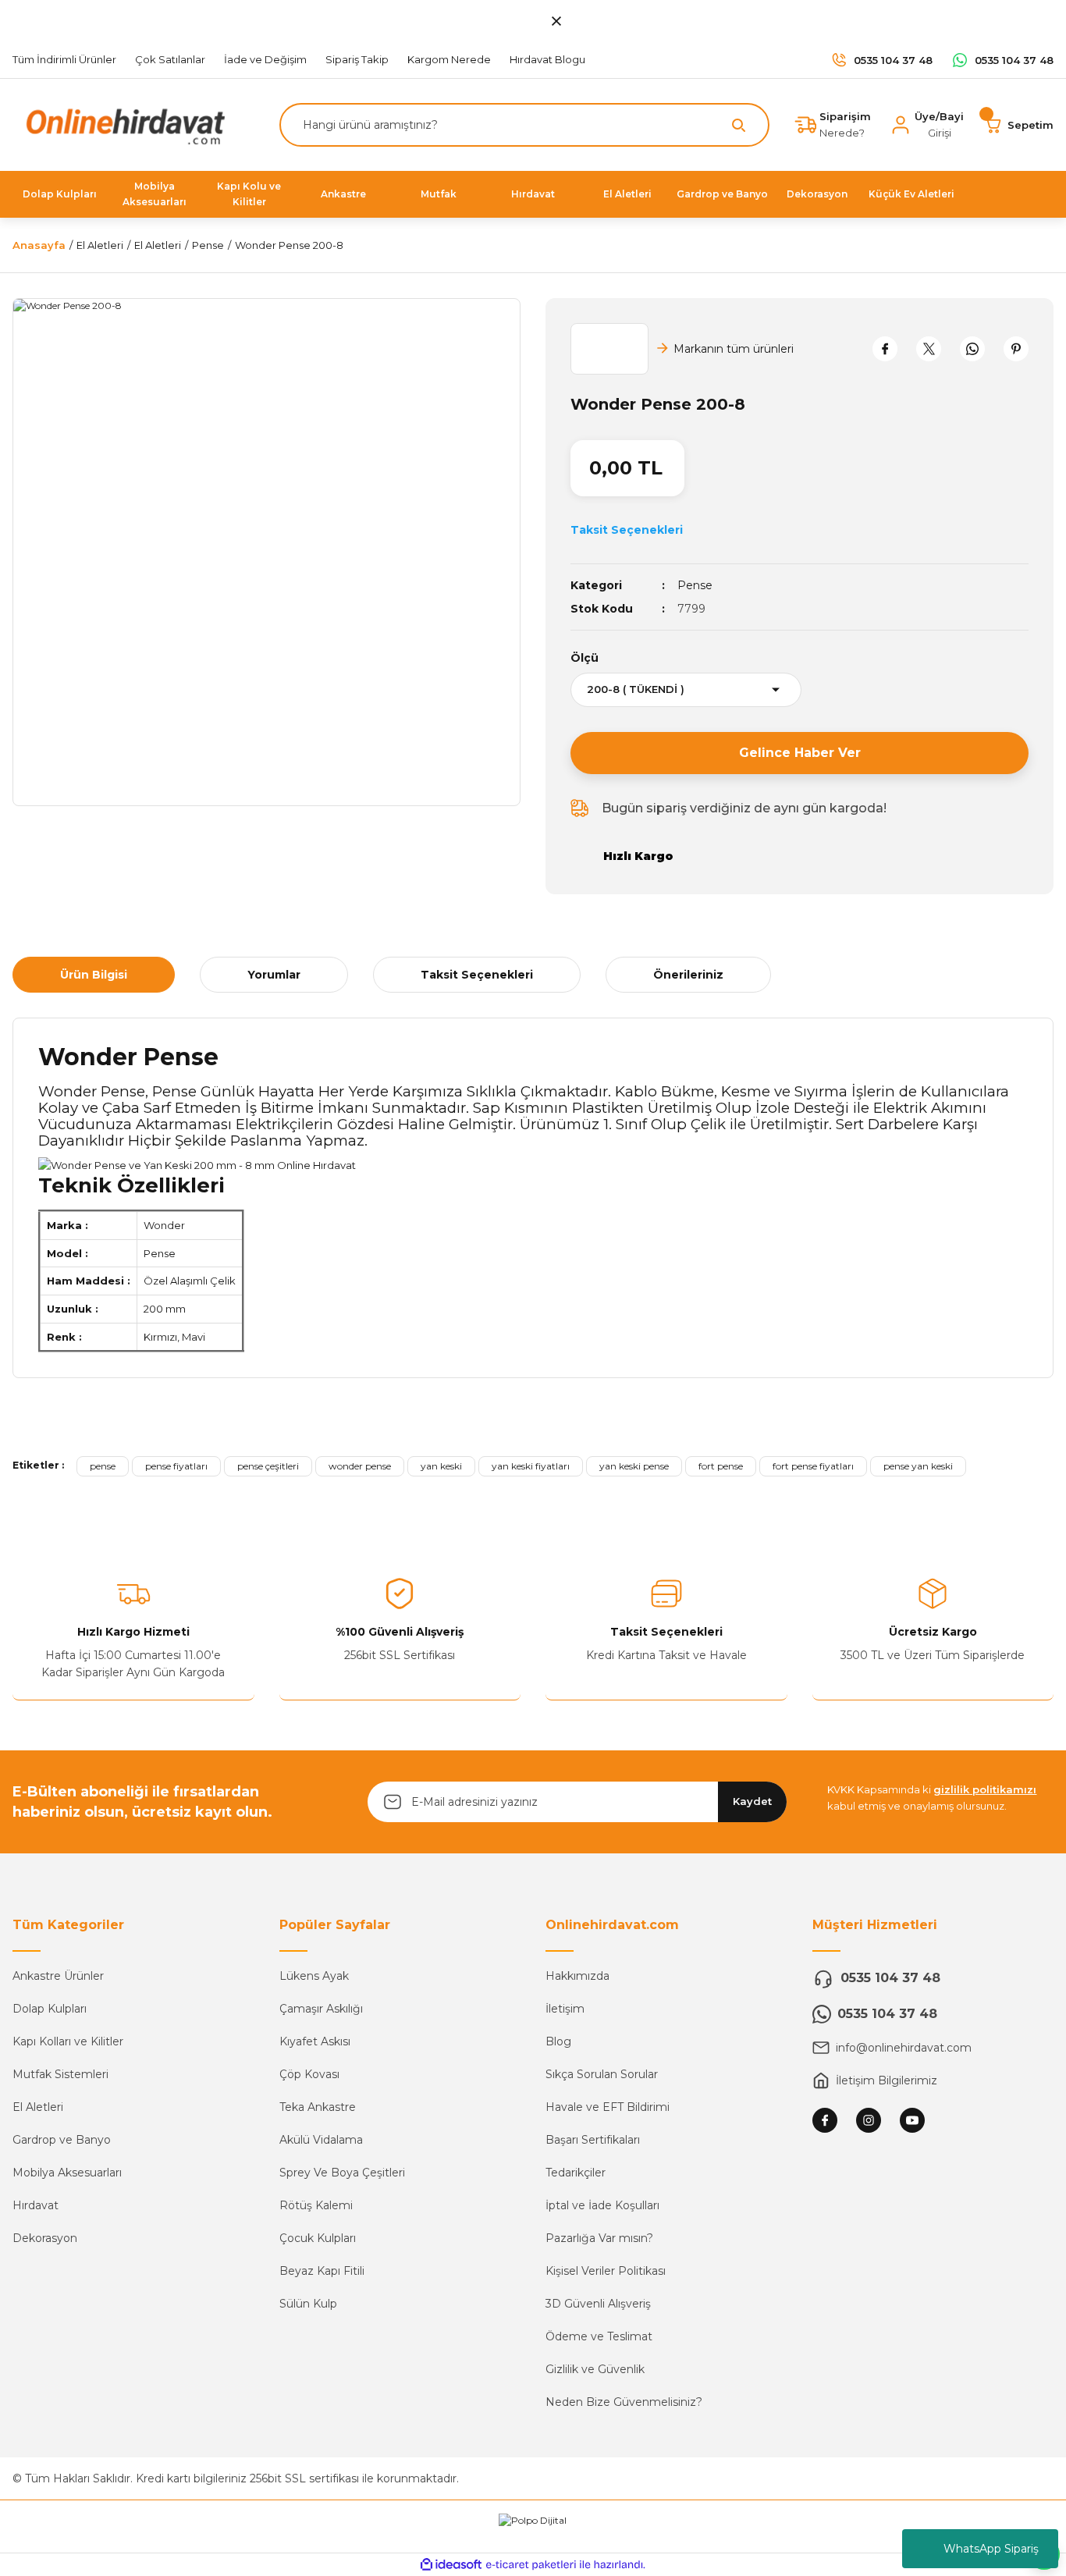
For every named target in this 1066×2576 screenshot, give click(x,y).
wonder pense (360, 1466)
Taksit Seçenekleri (477, 975)
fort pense (721, 1466)
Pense (695, 585)
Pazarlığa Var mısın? (599, 2238)
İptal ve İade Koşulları (602, 2205)
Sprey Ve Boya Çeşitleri (342, 2173)
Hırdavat (36, 2205)
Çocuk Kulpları (318, 2238)
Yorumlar (274, 975)
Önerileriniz (688, 975)
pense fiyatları (176, 1466)
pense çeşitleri (268, 1466)
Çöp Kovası (309, 2074)
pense (103, 1466)
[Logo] (122, 124)
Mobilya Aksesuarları (67, 2173)
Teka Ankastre (318, 2107)
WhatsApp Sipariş (991, 2549)
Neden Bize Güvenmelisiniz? (624, 2402)
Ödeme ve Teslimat (599, 2336)
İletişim (565, 2009)
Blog (558, 2041)
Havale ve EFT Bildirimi (608, 2107)
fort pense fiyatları (813, 1466)
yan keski (441, 1466)
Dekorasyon (45, 2238)
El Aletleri (38, 2107)
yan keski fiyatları (531, 1466)
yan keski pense (634, 1466)
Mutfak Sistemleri (60, 2074)
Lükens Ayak (314, 1976)
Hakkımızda (577, 1976)
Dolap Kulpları (50, 2009)
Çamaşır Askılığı (321, 2009)
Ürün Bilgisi (94, 975)
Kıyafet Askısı (315, 2041)
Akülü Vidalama (321, 2140)
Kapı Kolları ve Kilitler (68, 2041)
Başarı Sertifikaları (593, 2140)
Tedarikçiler (576, 2173)
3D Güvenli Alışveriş (598, 2304)
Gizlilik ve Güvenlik (595, 2369)
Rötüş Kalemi (316, 2205)
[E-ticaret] (531, 2565)
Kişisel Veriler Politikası (606, 2271)
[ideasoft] (451, 2565)
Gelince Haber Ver (800, 753)
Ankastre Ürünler (58, 1976)
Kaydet (752, 1801)
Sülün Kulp (308, 2304)
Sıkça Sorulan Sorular (602, 2074)
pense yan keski (918, 1466)
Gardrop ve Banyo (62, 2140)
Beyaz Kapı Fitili (322, 2271)
